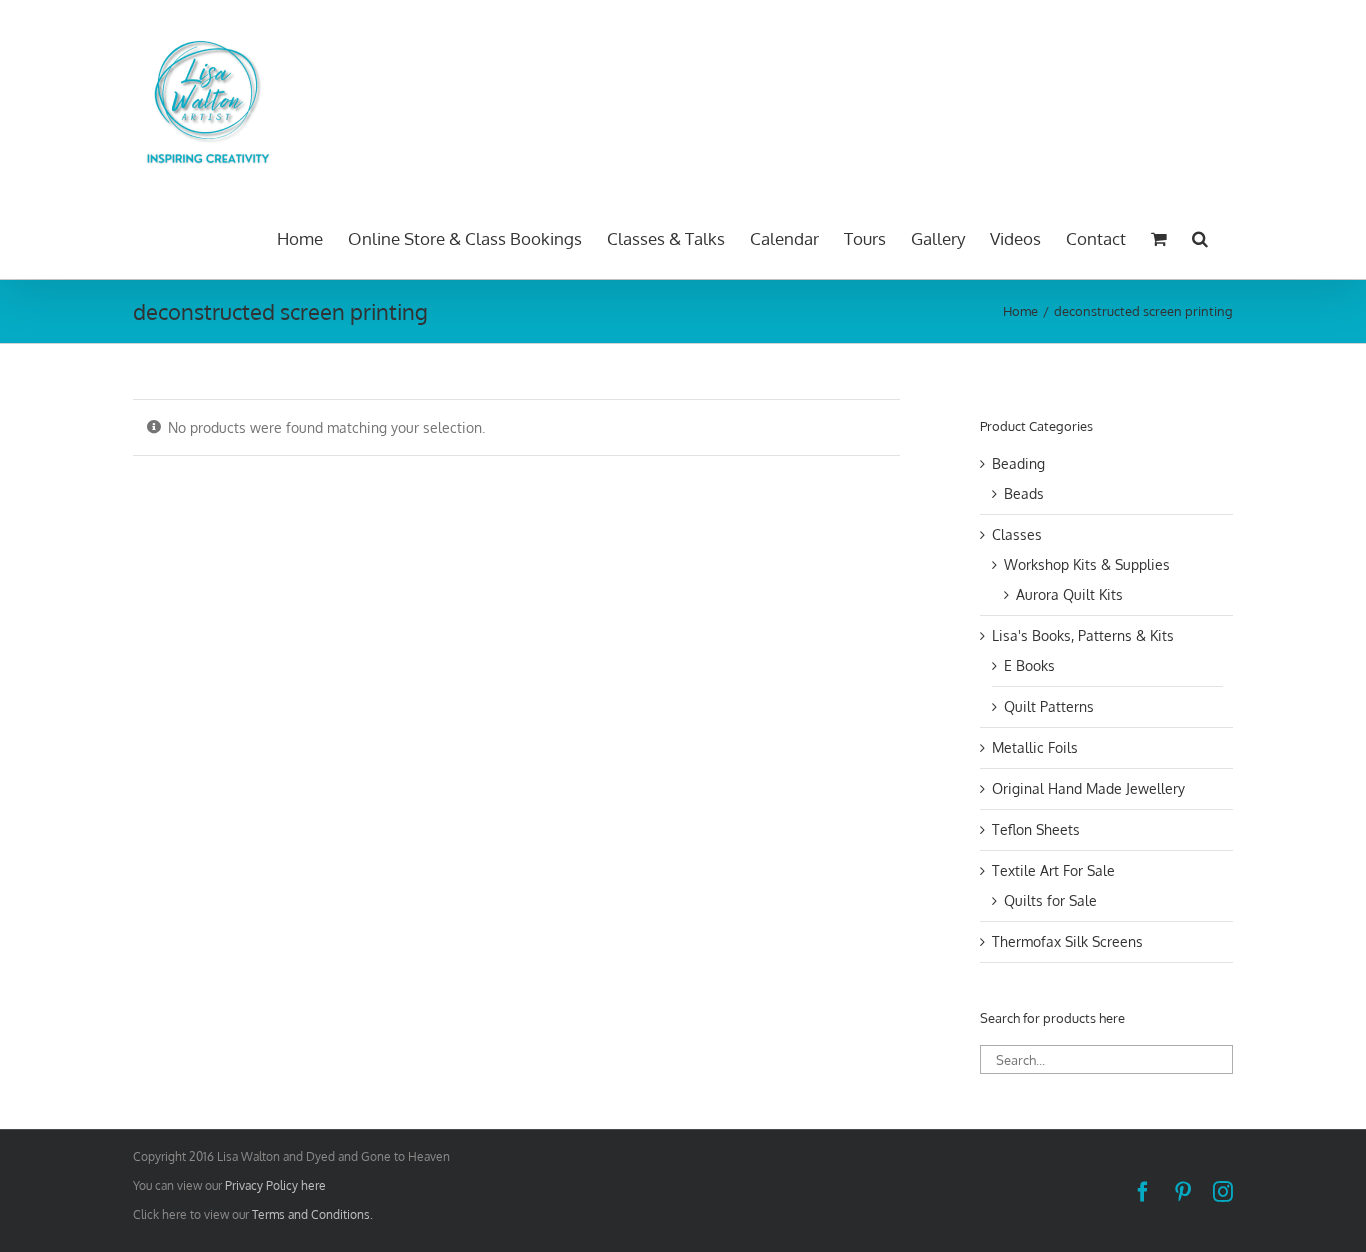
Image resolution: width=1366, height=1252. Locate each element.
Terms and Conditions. (312, 1214)
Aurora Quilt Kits (1069, 594)
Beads (1024, 493)
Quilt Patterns (1049, 706)
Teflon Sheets (1036, 829)
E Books (1029, 665)
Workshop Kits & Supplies (1087, 564)
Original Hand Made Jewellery (1088, 788)
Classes (1017, 534)
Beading (1018, 463)
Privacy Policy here (275, 1185)
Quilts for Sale (1050, 900)
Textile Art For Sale (1053, 870)
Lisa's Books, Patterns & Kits (1083, 635)
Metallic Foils (1035, 747)
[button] (1200, 237)
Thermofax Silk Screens (1067, 941)
